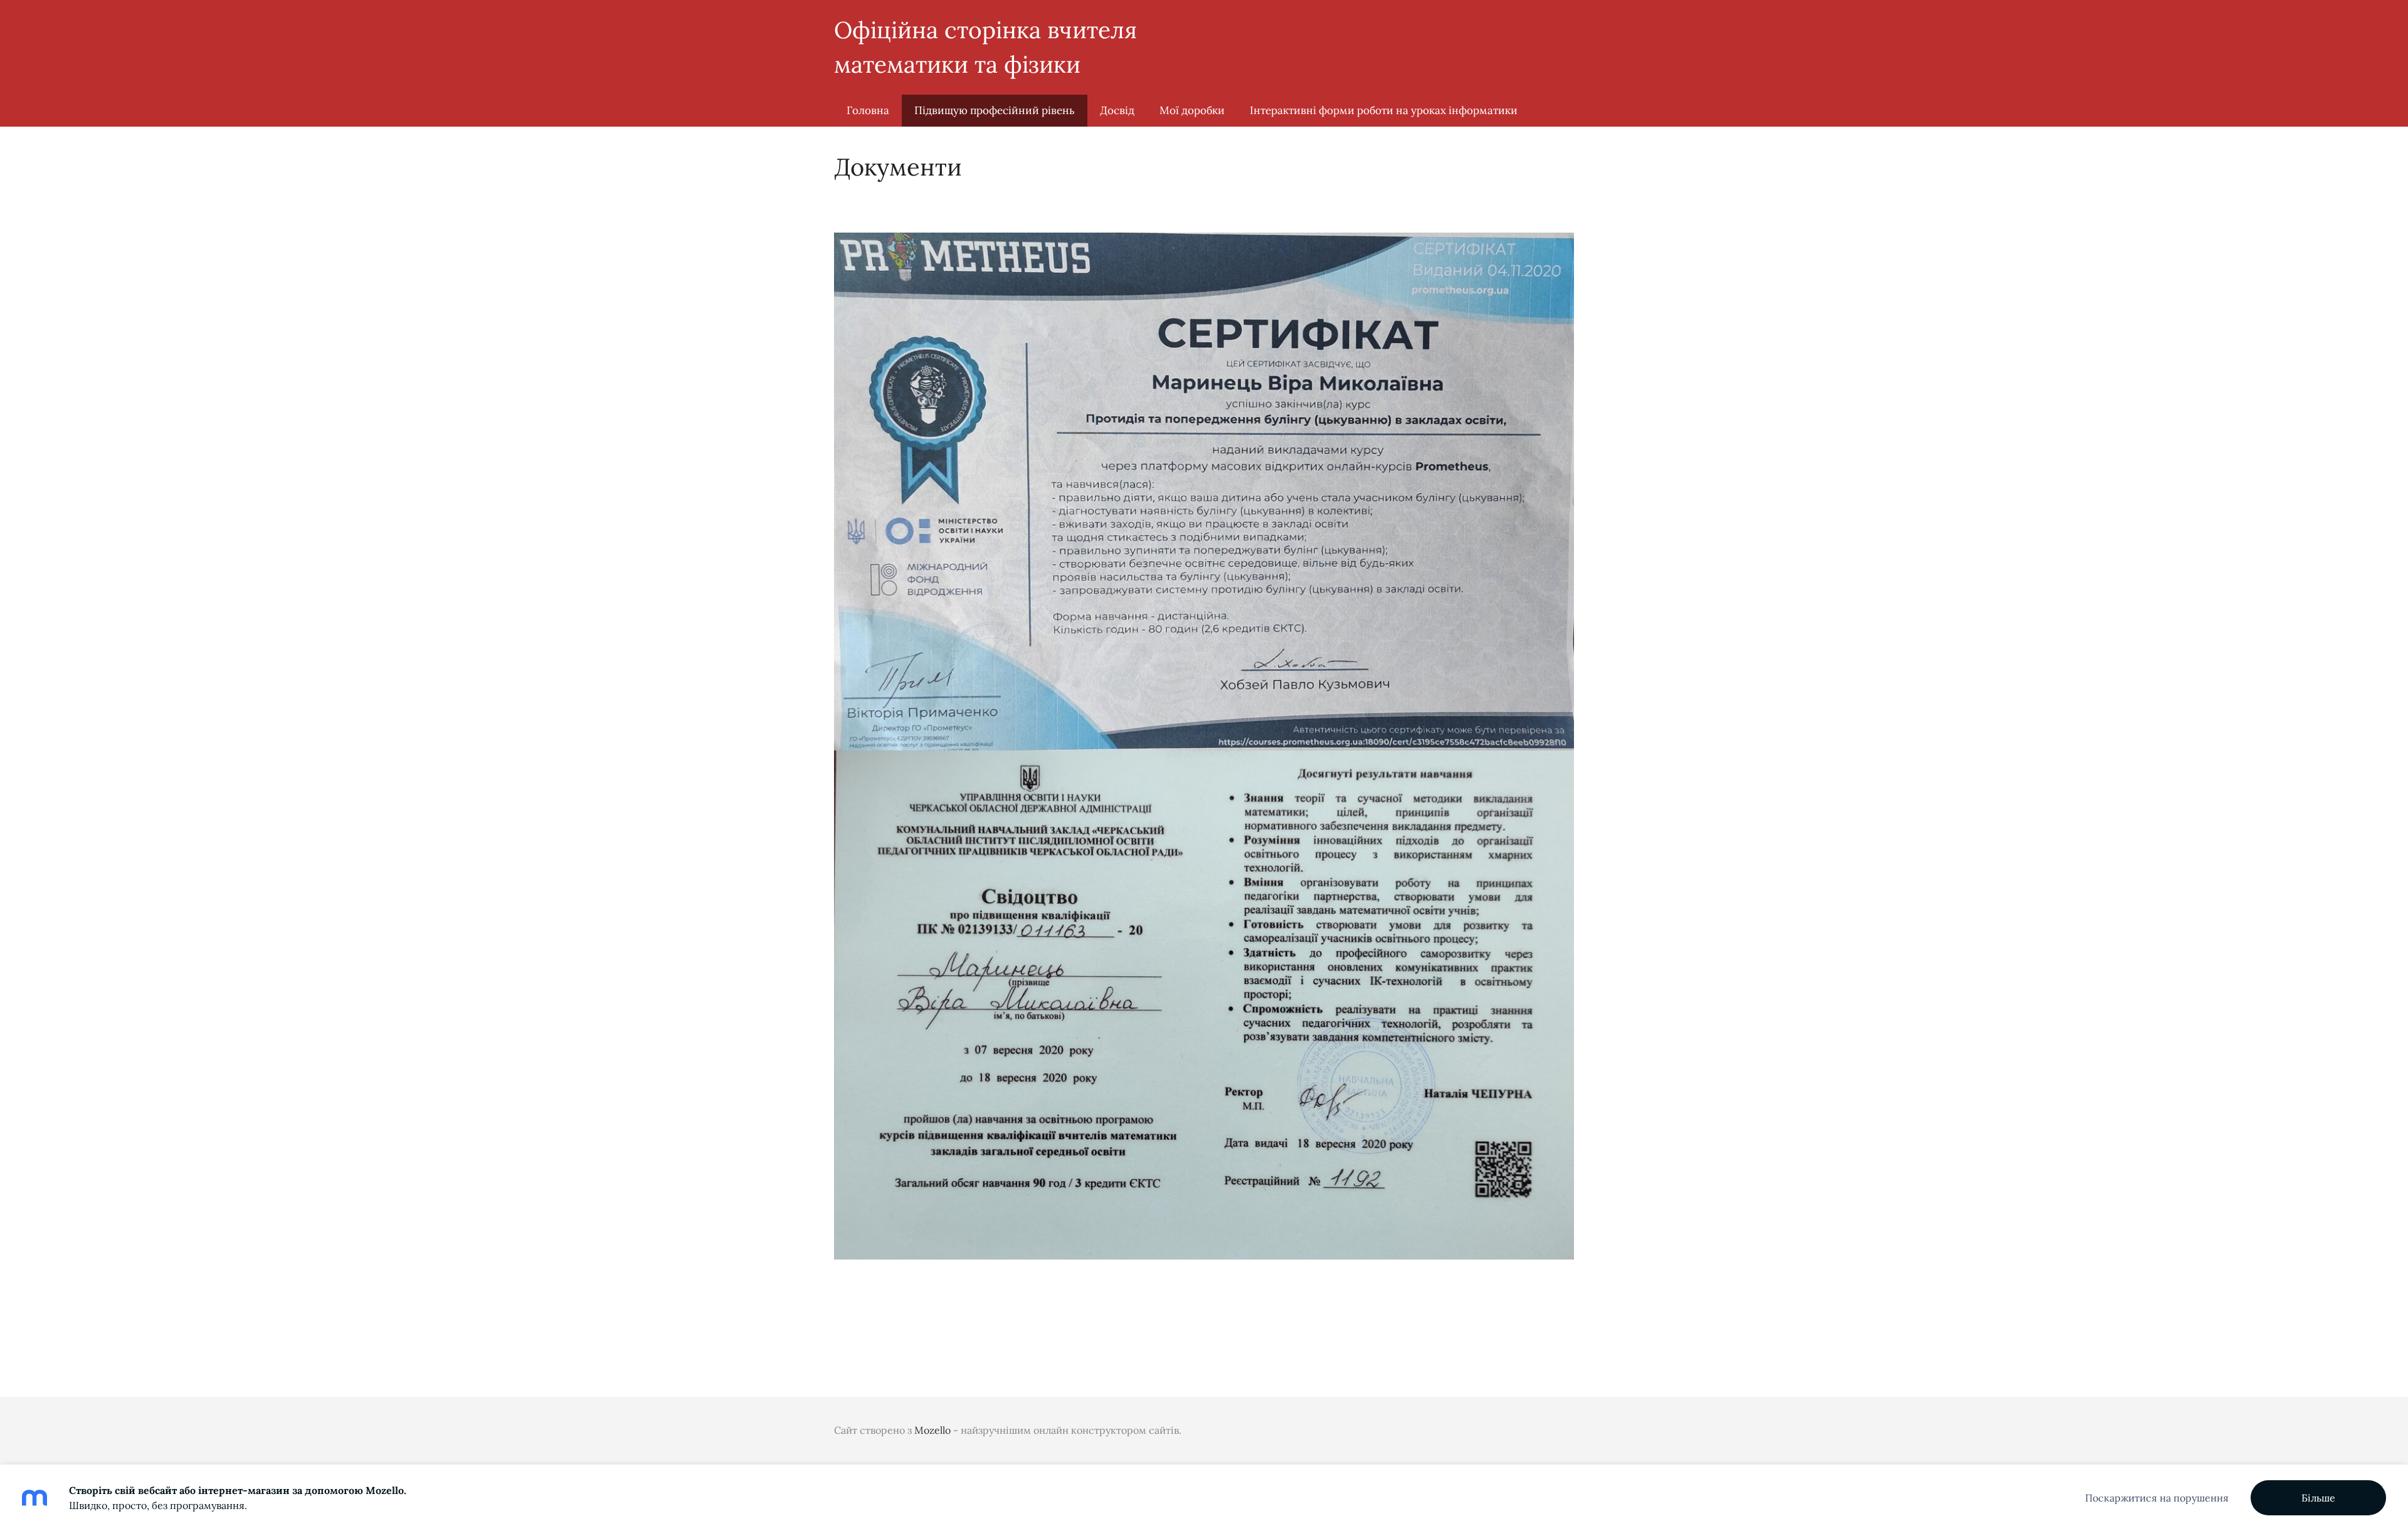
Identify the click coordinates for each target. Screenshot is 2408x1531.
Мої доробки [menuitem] (1192, 110)
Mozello (932, 1430)
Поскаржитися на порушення (2157, 1498)
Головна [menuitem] (868, 110)
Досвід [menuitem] (1117, 110)
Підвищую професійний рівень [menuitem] (995, 110)
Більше (2318, 1498)
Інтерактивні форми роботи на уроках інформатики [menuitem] (1384, 110)
